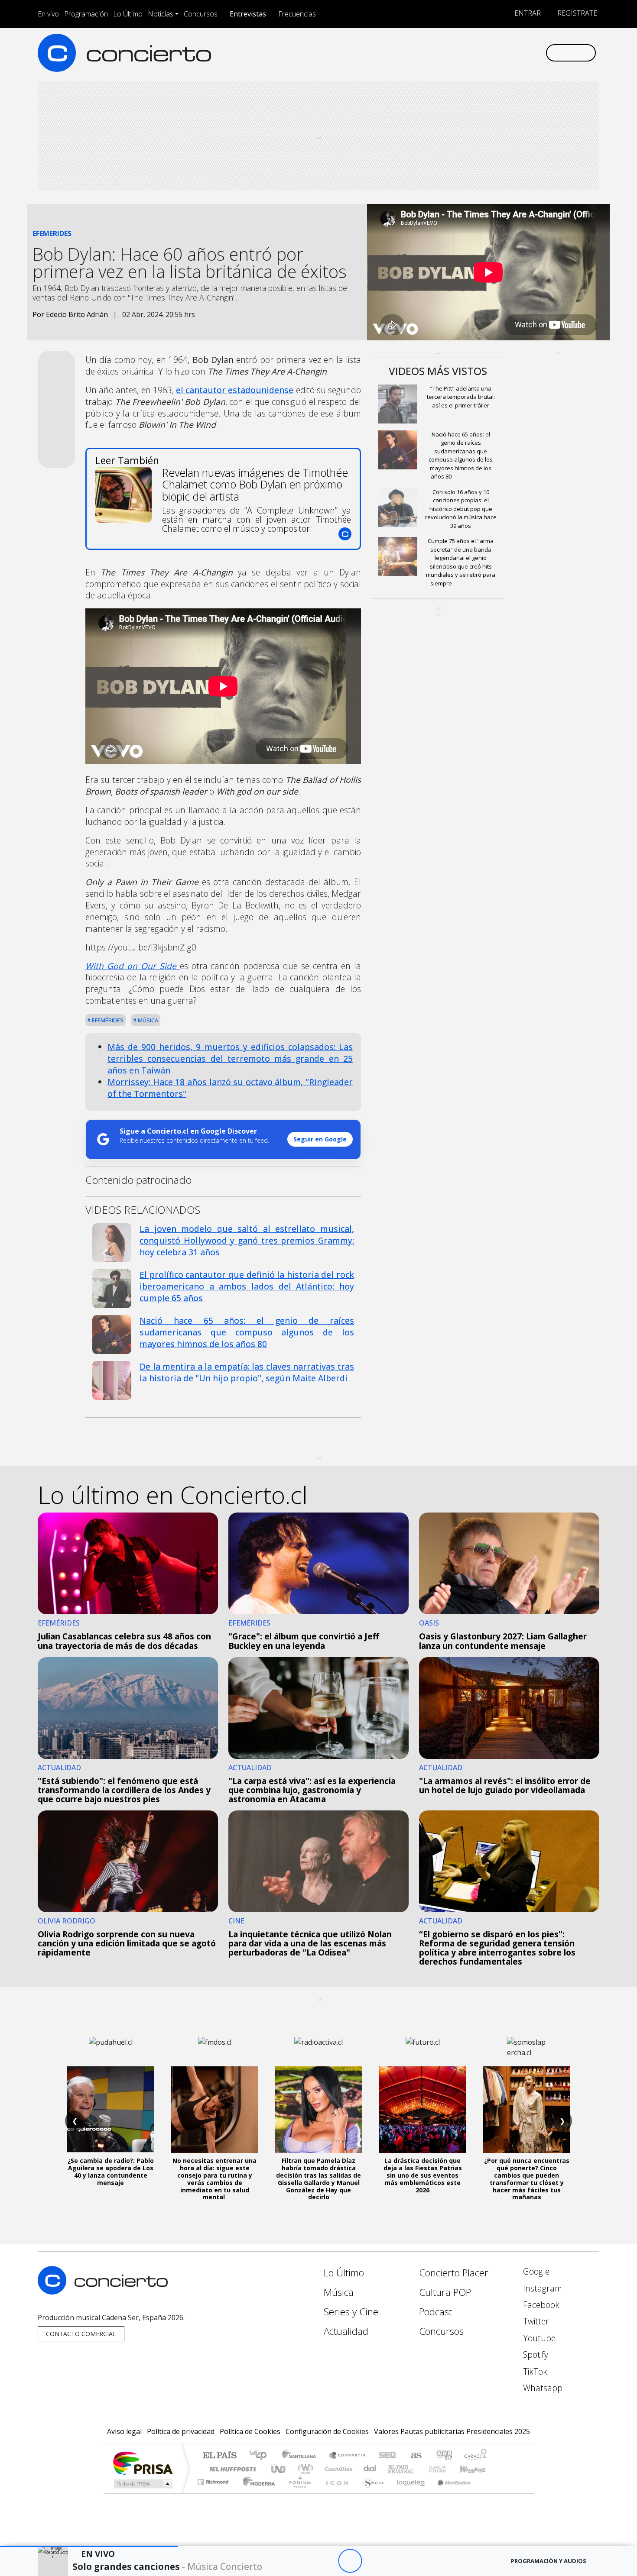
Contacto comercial (81, 2334)
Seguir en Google (320, 1139)
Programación (86, 14)
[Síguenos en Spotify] (510, 53)
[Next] (398, 2561)
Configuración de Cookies (327, 2431)
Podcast (435, 2312)
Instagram (541, 2288)
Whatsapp (542, 2388)
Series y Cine (351, 2312)
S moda (370, 2493)
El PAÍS (219, 2456)
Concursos (201, 14)
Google (535, 2271)
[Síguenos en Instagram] (453, 53)
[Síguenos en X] (481, 53)
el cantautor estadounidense (235, 390)
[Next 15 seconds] (374, 2561)
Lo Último (128, 14)
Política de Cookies (250, 2431)
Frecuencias (297, 14)
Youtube (538, 2338)
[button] (89, 2546)
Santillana (302, 2456)
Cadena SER (387, 2456)
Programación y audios (549, 2561)
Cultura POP (445, 2292)
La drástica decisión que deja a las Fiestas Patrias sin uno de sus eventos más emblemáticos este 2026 (423, 2175)
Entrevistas (248, 14)
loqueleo (408, 2493)
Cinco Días (337, 2469)
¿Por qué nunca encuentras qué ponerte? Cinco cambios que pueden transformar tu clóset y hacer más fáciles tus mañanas (527, 2179)
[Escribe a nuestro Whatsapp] (538, 53)
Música (147, 1020)
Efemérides (107, 1020)
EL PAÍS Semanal (393, 2469)
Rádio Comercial (488, 2493)
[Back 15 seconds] (326, 2561)
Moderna (257, 2493)
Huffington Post (231, 2469)
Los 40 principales (261, 2456)
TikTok (534, 2371)
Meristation (449, 2493)
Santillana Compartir (348, 2456)
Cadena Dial (445, 2469)
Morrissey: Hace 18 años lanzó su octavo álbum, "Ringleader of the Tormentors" (230, 1088)
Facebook (540, 2305)
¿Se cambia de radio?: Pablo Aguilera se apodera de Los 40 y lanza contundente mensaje (111, 2171)
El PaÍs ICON (335, 2493)
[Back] (302, 2561)
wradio (304, 2469)
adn (444, 2456)
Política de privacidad (181, 2431)
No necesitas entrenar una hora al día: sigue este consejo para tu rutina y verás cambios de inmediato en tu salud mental (214, 2179)
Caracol (475, 2456)
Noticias (161, 14)
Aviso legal (124, 2431)
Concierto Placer (454, 2273)
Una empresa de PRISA (143, 2463)
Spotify (535, 2355)
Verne (419, 2469)
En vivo (48, 14)
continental (370, 2469)
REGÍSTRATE (576, 13)
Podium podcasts (214, 2480)
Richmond (214, 2493)
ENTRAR (527, 13)
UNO (279, 2469)
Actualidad (346, 2331)
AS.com (415, 2456)
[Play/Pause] (350, 2561)
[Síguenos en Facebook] (467, 53)
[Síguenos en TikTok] (524, 53)
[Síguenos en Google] (438, 53)
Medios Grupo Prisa (142, 2484)
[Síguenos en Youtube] (496, 53)
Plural (297, 2493)
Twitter (535, 2321)
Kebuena (477, 2469)
